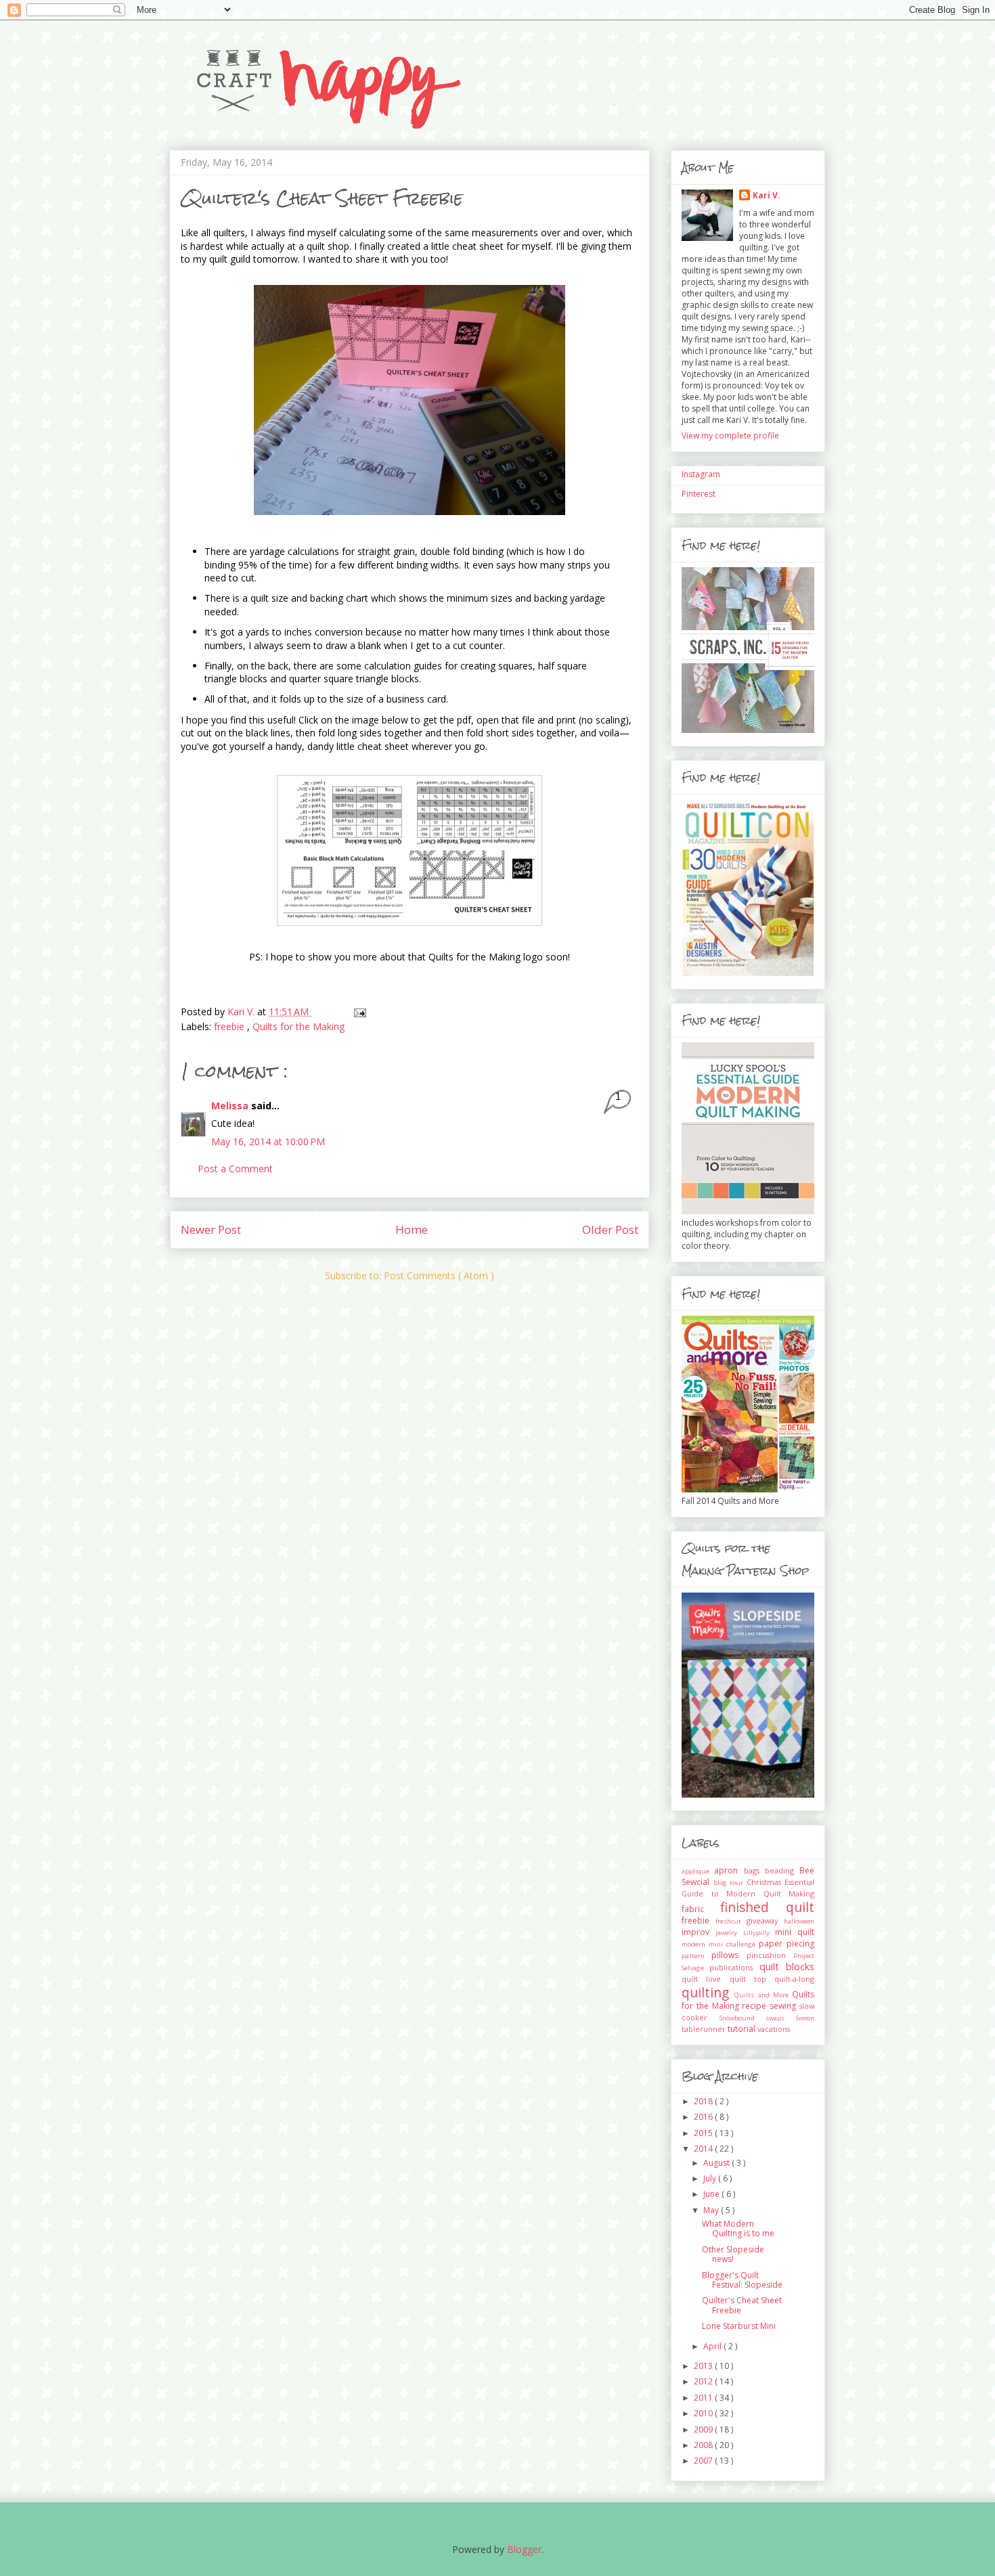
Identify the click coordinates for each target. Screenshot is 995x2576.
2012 (704, 2381)
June (712, 2194)
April (713, 2346)
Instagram (701, 474)
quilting (708, 1992)
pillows (729, 1955)
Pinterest (699, 494)
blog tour (730, 1883)
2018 (704, 2101)
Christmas (766, 1882)
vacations (774, 2029)
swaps (781, 2018)
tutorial (743, 2029)
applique (698, 1871)
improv (699, 1932)
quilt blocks (787, 1967)
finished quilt (768, 1907)
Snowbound (743, 2018)
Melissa (231, 1106)
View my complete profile (730, 436)
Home (412, 1229)
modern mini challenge (720, 1944)
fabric (701, 1909)
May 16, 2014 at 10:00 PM (268, 1141)
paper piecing (787, 1944)
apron (729, 1870)
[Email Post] (359, 1012)
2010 (704, 2413)
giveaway (765, 1920)
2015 (704, 2133)
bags (754, 1870)
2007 (704, 2461)
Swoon (805, 2018)
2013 (704, 2366)
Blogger (524, 2549)
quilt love (706, 1979)
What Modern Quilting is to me (738, 2228)
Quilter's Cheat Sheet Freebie (742, 2305)
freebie (230, 1026)
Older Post (610, 1229)
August (717, 2163)
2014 (704, 2149)
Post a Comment (235, 1169)
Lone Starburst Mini (739, 2326)
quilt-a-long (794, 1979)
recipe (756, 2006)
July (711, 2178)
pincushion (770, 1955)
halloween (799, 1921)
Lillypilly (759, 1933)
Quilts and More (763, 1995)
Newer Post (211, 1229)
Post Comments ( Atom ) (439, 1275)
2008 (704, 2445)
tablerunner (705, 2029)
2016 (704, 2117)
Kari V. (767, 195)
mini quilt (795, 1932)
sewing (784, 2006)
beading (782, 1870)
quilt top (752, 1979)
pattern (696, 1956)
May (712, 2210)
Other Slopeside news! (733, 2254)
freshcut (731, 1921)
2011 (704, 2398)
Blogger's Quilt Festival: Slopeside (742, 2280)
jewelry (729, 1933)
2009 (704, 2429)
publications (734, 1967)
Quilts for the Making (298, 1026)
